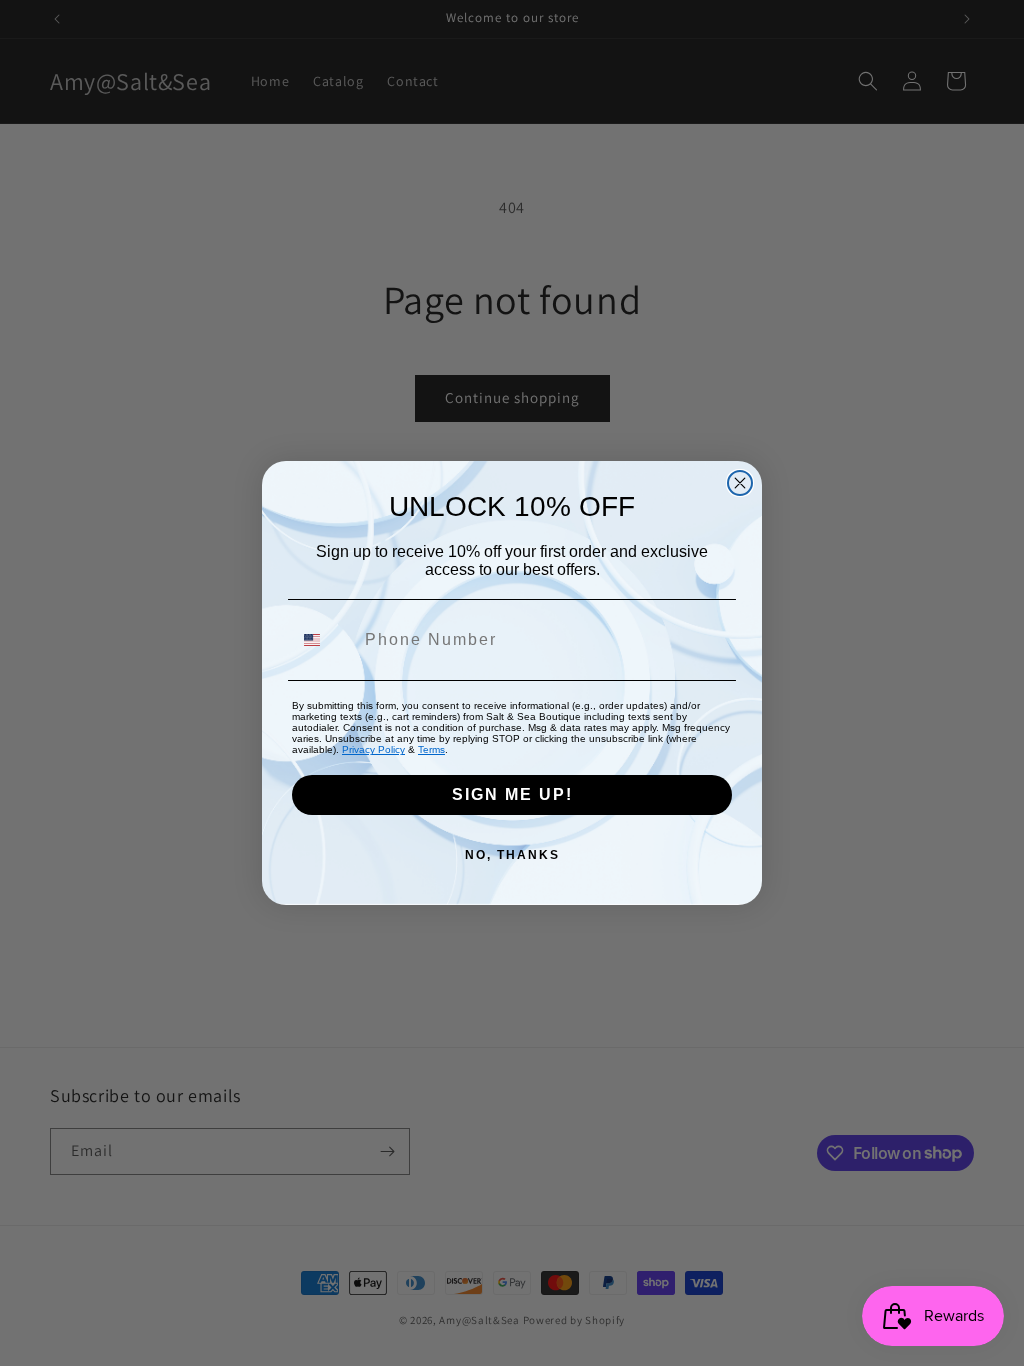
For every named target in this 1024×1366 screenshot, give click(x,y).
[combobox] (324, 640)
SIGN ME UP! (512, 794)
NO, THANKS (512, 855)
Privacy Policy (373, 749)
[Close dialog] (740, 483)
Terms (431, 749)
